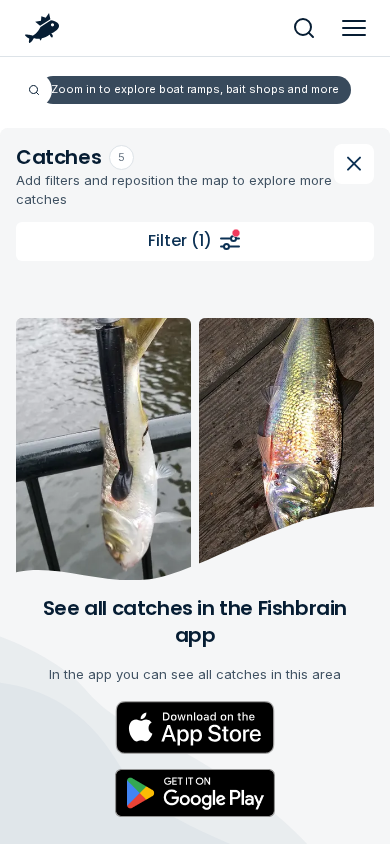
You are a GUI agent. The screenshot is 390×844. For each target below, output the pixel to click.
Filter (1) (180, 240)
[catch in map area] (103, 449)
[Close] (354, 164)
